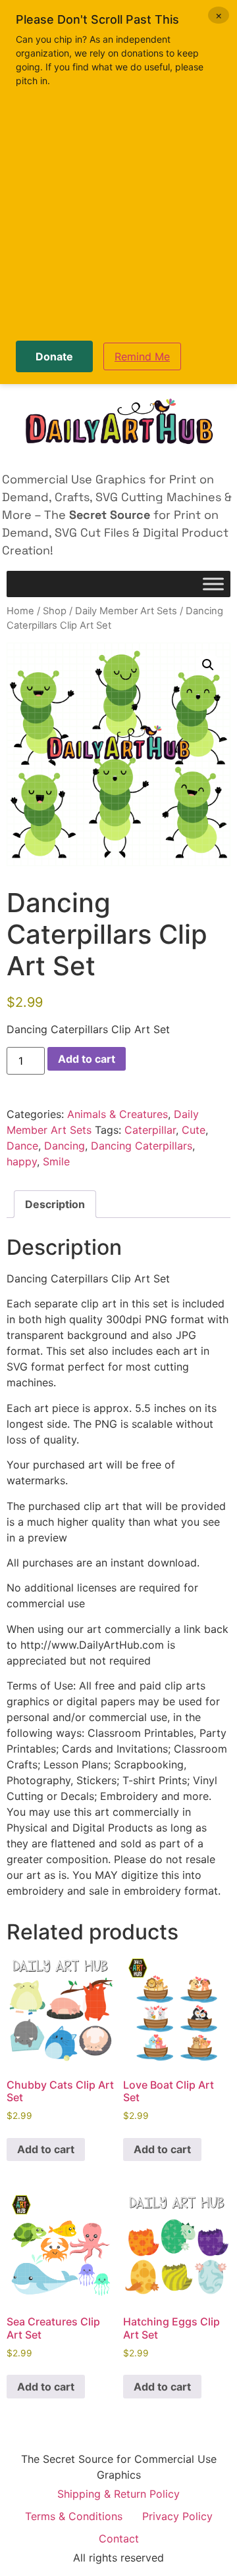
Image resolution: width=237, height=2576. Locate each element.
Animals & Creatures (118, 1114)
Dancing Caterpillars (142, 1146)
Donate (54, 356)
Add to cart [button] (46, 2149)
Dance (22, 1146)
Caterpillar (150, 1130)
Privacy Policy (177, 2516)
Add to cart (87, 1059)
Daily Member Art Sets (126, 611)
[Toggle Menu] (213, 584)
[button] (208, 665)
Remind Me (142, 356)
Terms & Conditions (74, 2516)
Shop (55, 611)
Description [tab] (55, 1204)
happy (22, 1161)
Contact (119, 2539)
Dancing (65, 1146)
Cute (194, 1130)
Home (20, 611)
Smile (56, 1161)
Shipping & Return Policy (118, 2494)
